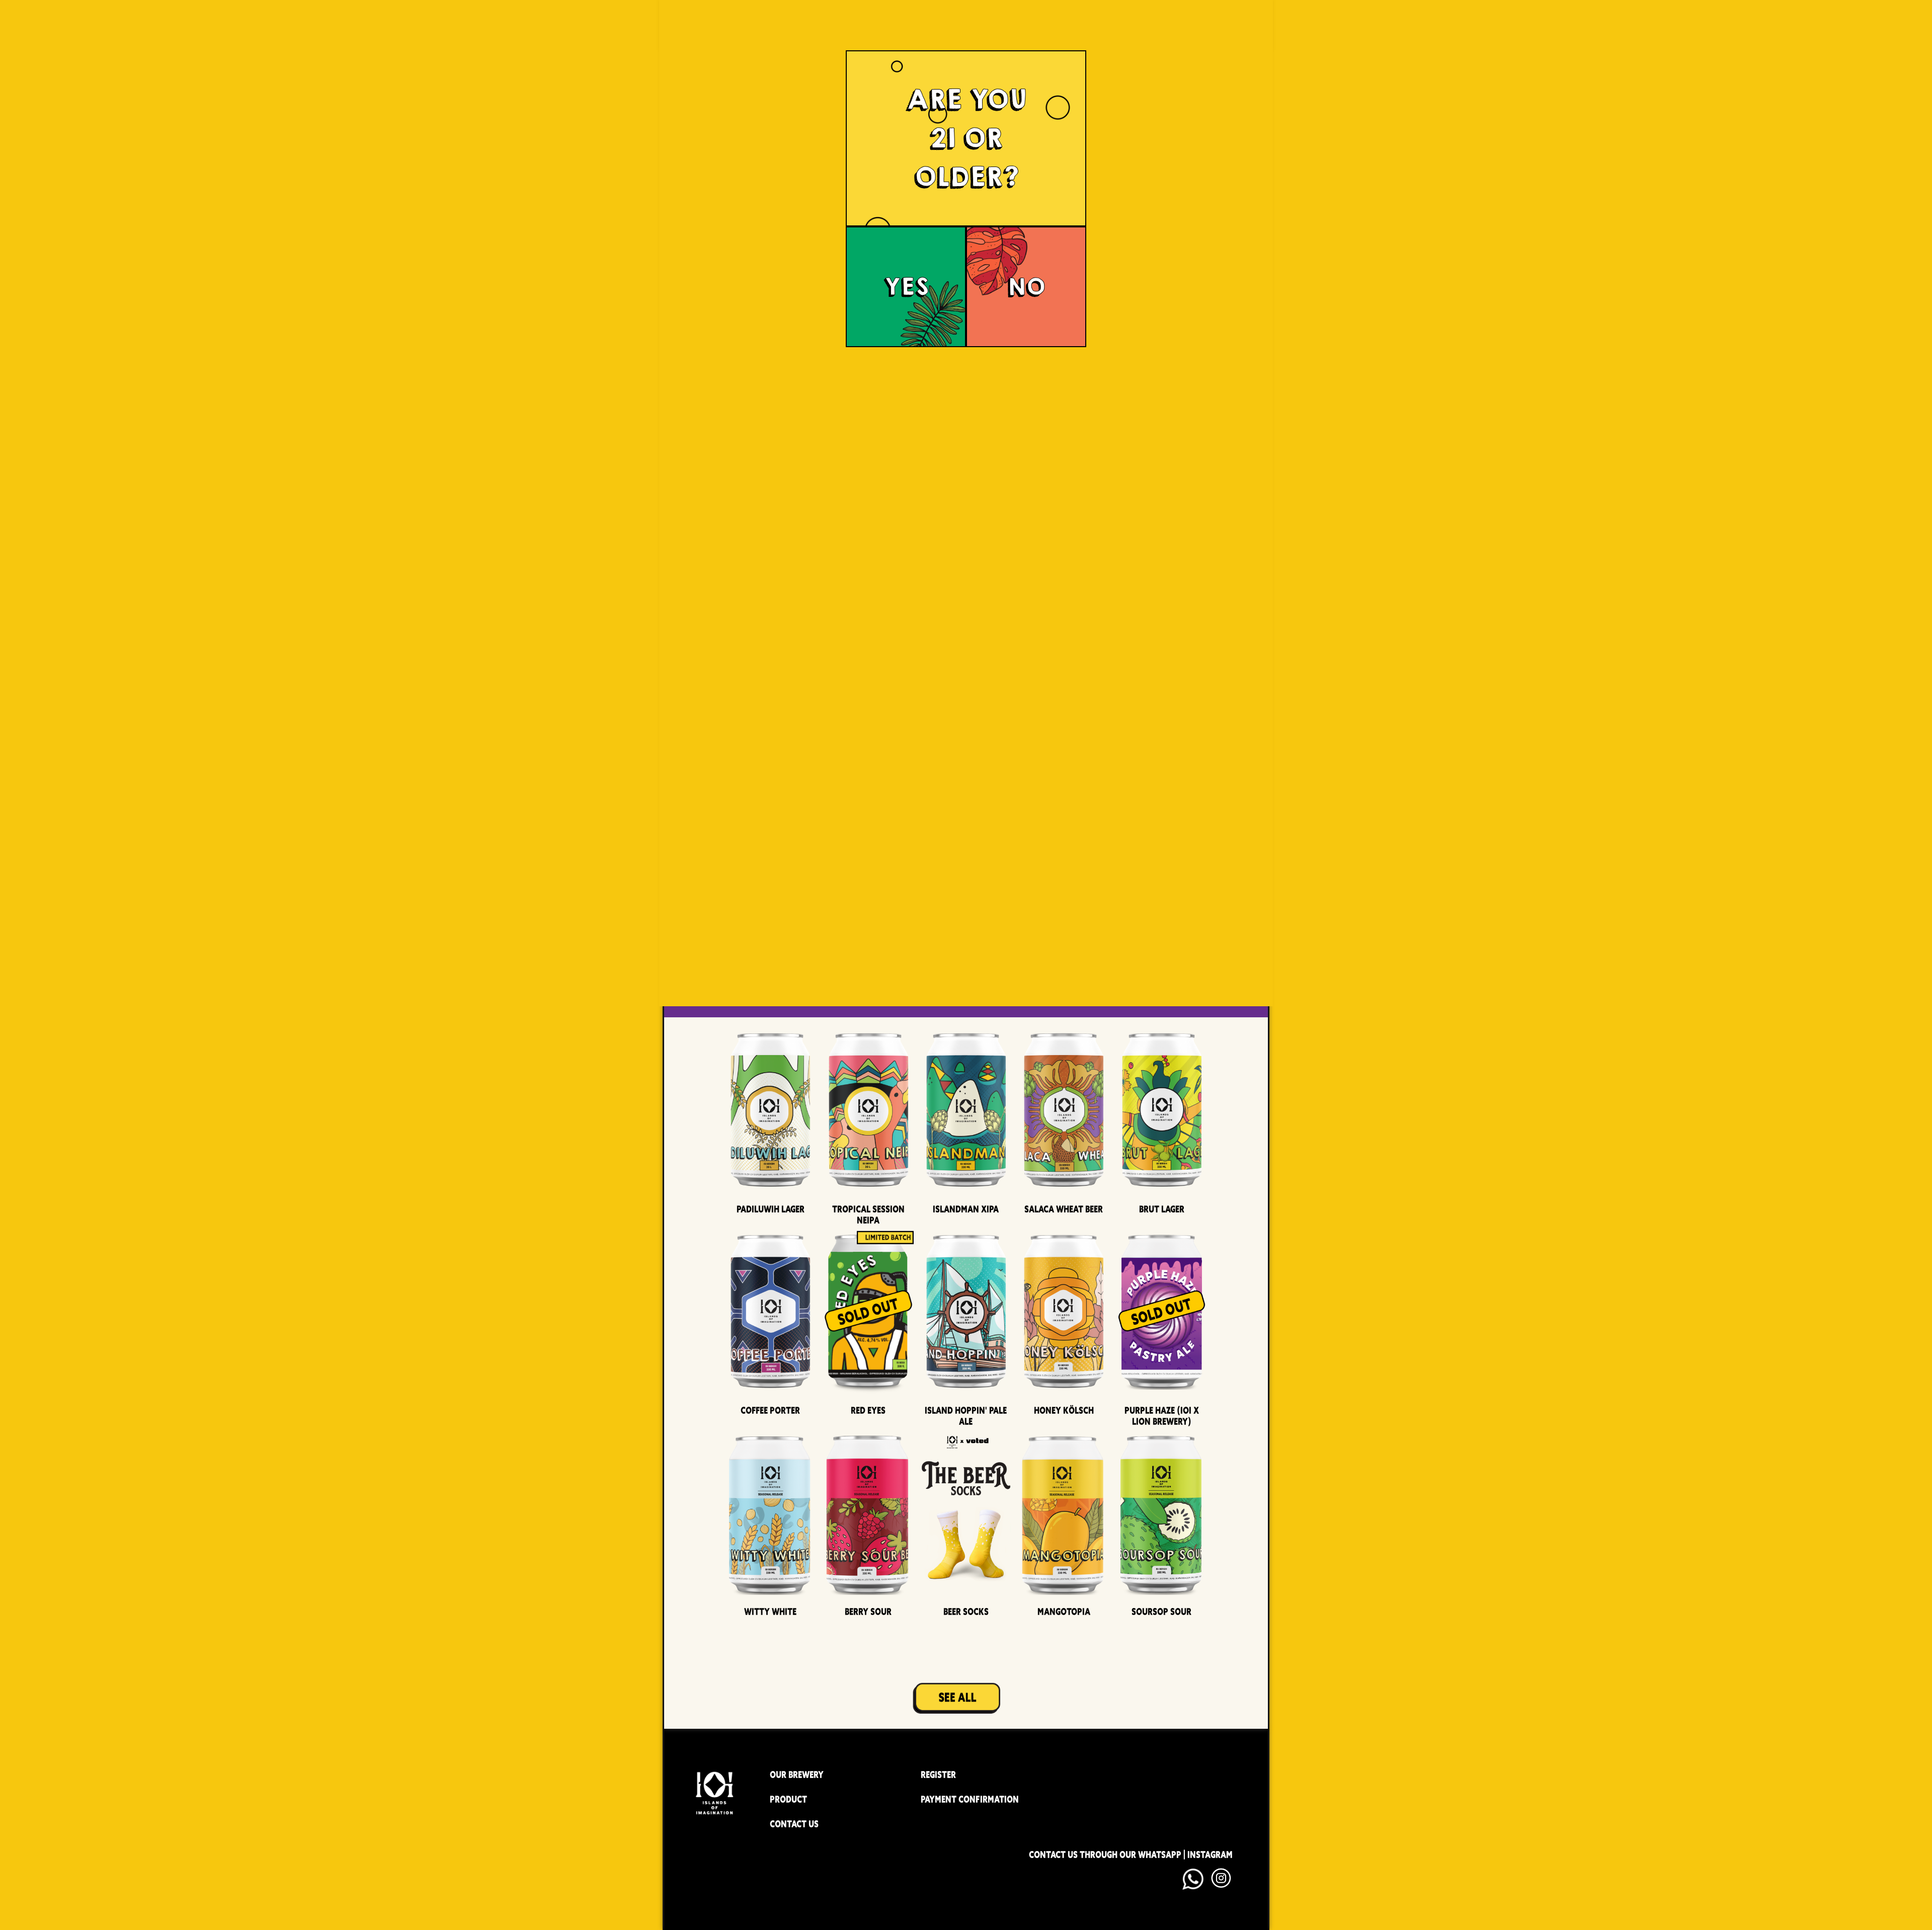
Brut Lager (1162, 1209)
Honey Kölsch (1064, 1410)
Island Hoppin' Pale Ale (966, 1416)
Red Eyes (868, 1410)
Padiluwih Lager (771, 1209)
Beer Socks (966, 1612)
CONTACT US (794, 1824)
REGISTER (938, 1775)
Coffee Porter (770, 1410)
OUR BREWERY (797, 1775)
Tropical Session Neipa (868, 1215)
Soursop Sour (1161, 1612)
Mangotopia (1064, 1612)
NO (1026, 287)
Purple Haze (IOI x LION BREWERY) (1162, 1416)
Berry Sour (868, 1612)
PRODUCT (788, 1799)
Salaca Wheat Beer (1064, 1209)
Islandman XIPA (966, 1209)
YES (906, 287)
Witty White (770, 1612)
